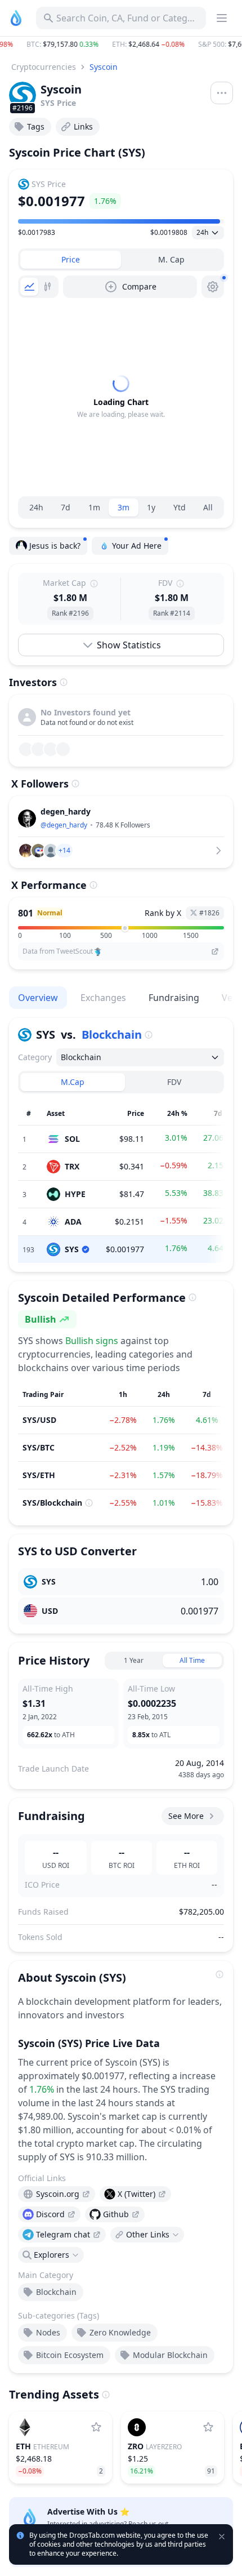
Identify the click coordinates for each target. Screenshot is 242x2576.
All (208, 507)
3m (124, 507)
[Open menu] (222, 93)
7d (66, 507)
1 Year (134, 1660)
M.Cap (73, 1082)
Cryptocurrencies (44, 67)
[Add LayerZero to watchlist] (208, 2427)
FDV (174, 1082)
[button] (121, 45)
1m (94, 507)
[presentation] (57, 2194)
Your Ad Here (137, 546)
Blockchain (112, 1035)
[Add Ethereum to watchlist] (96, 2427)
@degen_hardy (64, 825)
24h (36, 507)
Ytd (180, 507)
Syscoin (104, 67)
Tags (36, 126)
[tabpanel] (121, 397)
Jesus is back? (55, 546)
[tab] (71, 260)
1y (151, 507)
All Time (192, 1660)
